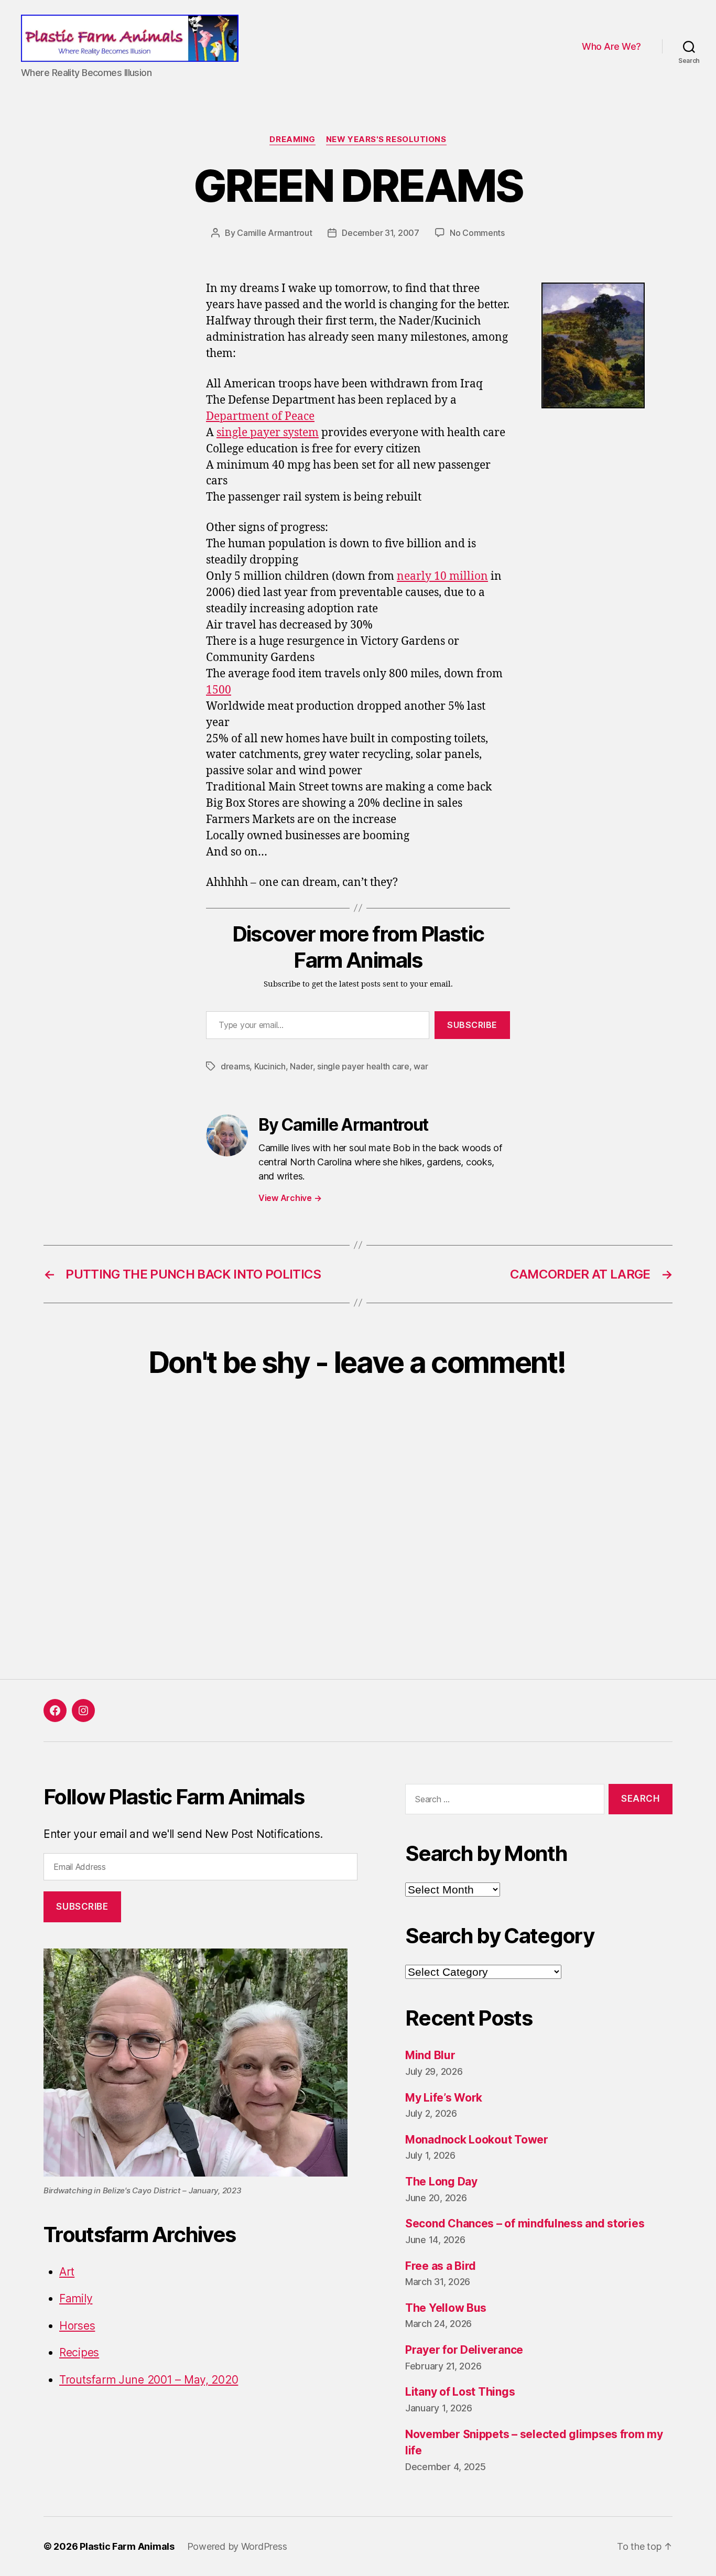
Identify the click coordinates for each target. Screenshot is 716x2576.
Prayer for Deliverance (464, 2350)
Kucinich (270, 1066)
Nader (301, 1066)
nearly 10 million (442, 576)
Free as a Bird (441, 2266)
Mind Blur (430, 2055)
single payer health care (363, 1066)
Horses (77, 2326)
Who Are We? (611, 46)
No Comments (477, 233)
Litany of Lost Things (460, 2392)
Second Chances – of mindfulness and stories (525, 2223)
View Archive (290, 1198)
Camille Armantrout (274, 233)
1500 (219, 690)
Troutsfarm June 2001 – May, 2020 (149, 2380)
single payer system (268, 433)
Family (76, 2298)
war (421, 1066)
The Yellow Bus (446, 2308)
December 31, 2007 (380, 233)
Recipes (79, 2352)
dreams (235, 1066)
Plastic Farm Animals (127, 2546)
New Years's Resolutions (386, 139)
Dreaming (292, 139)
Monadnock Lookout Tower (477, 2140)
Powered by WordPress (237, 2546)
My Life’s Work (444, 2098)
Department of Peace (260, 416)
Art (67, 2272)
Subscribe (472, 1025)
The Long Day (441, 2182)
